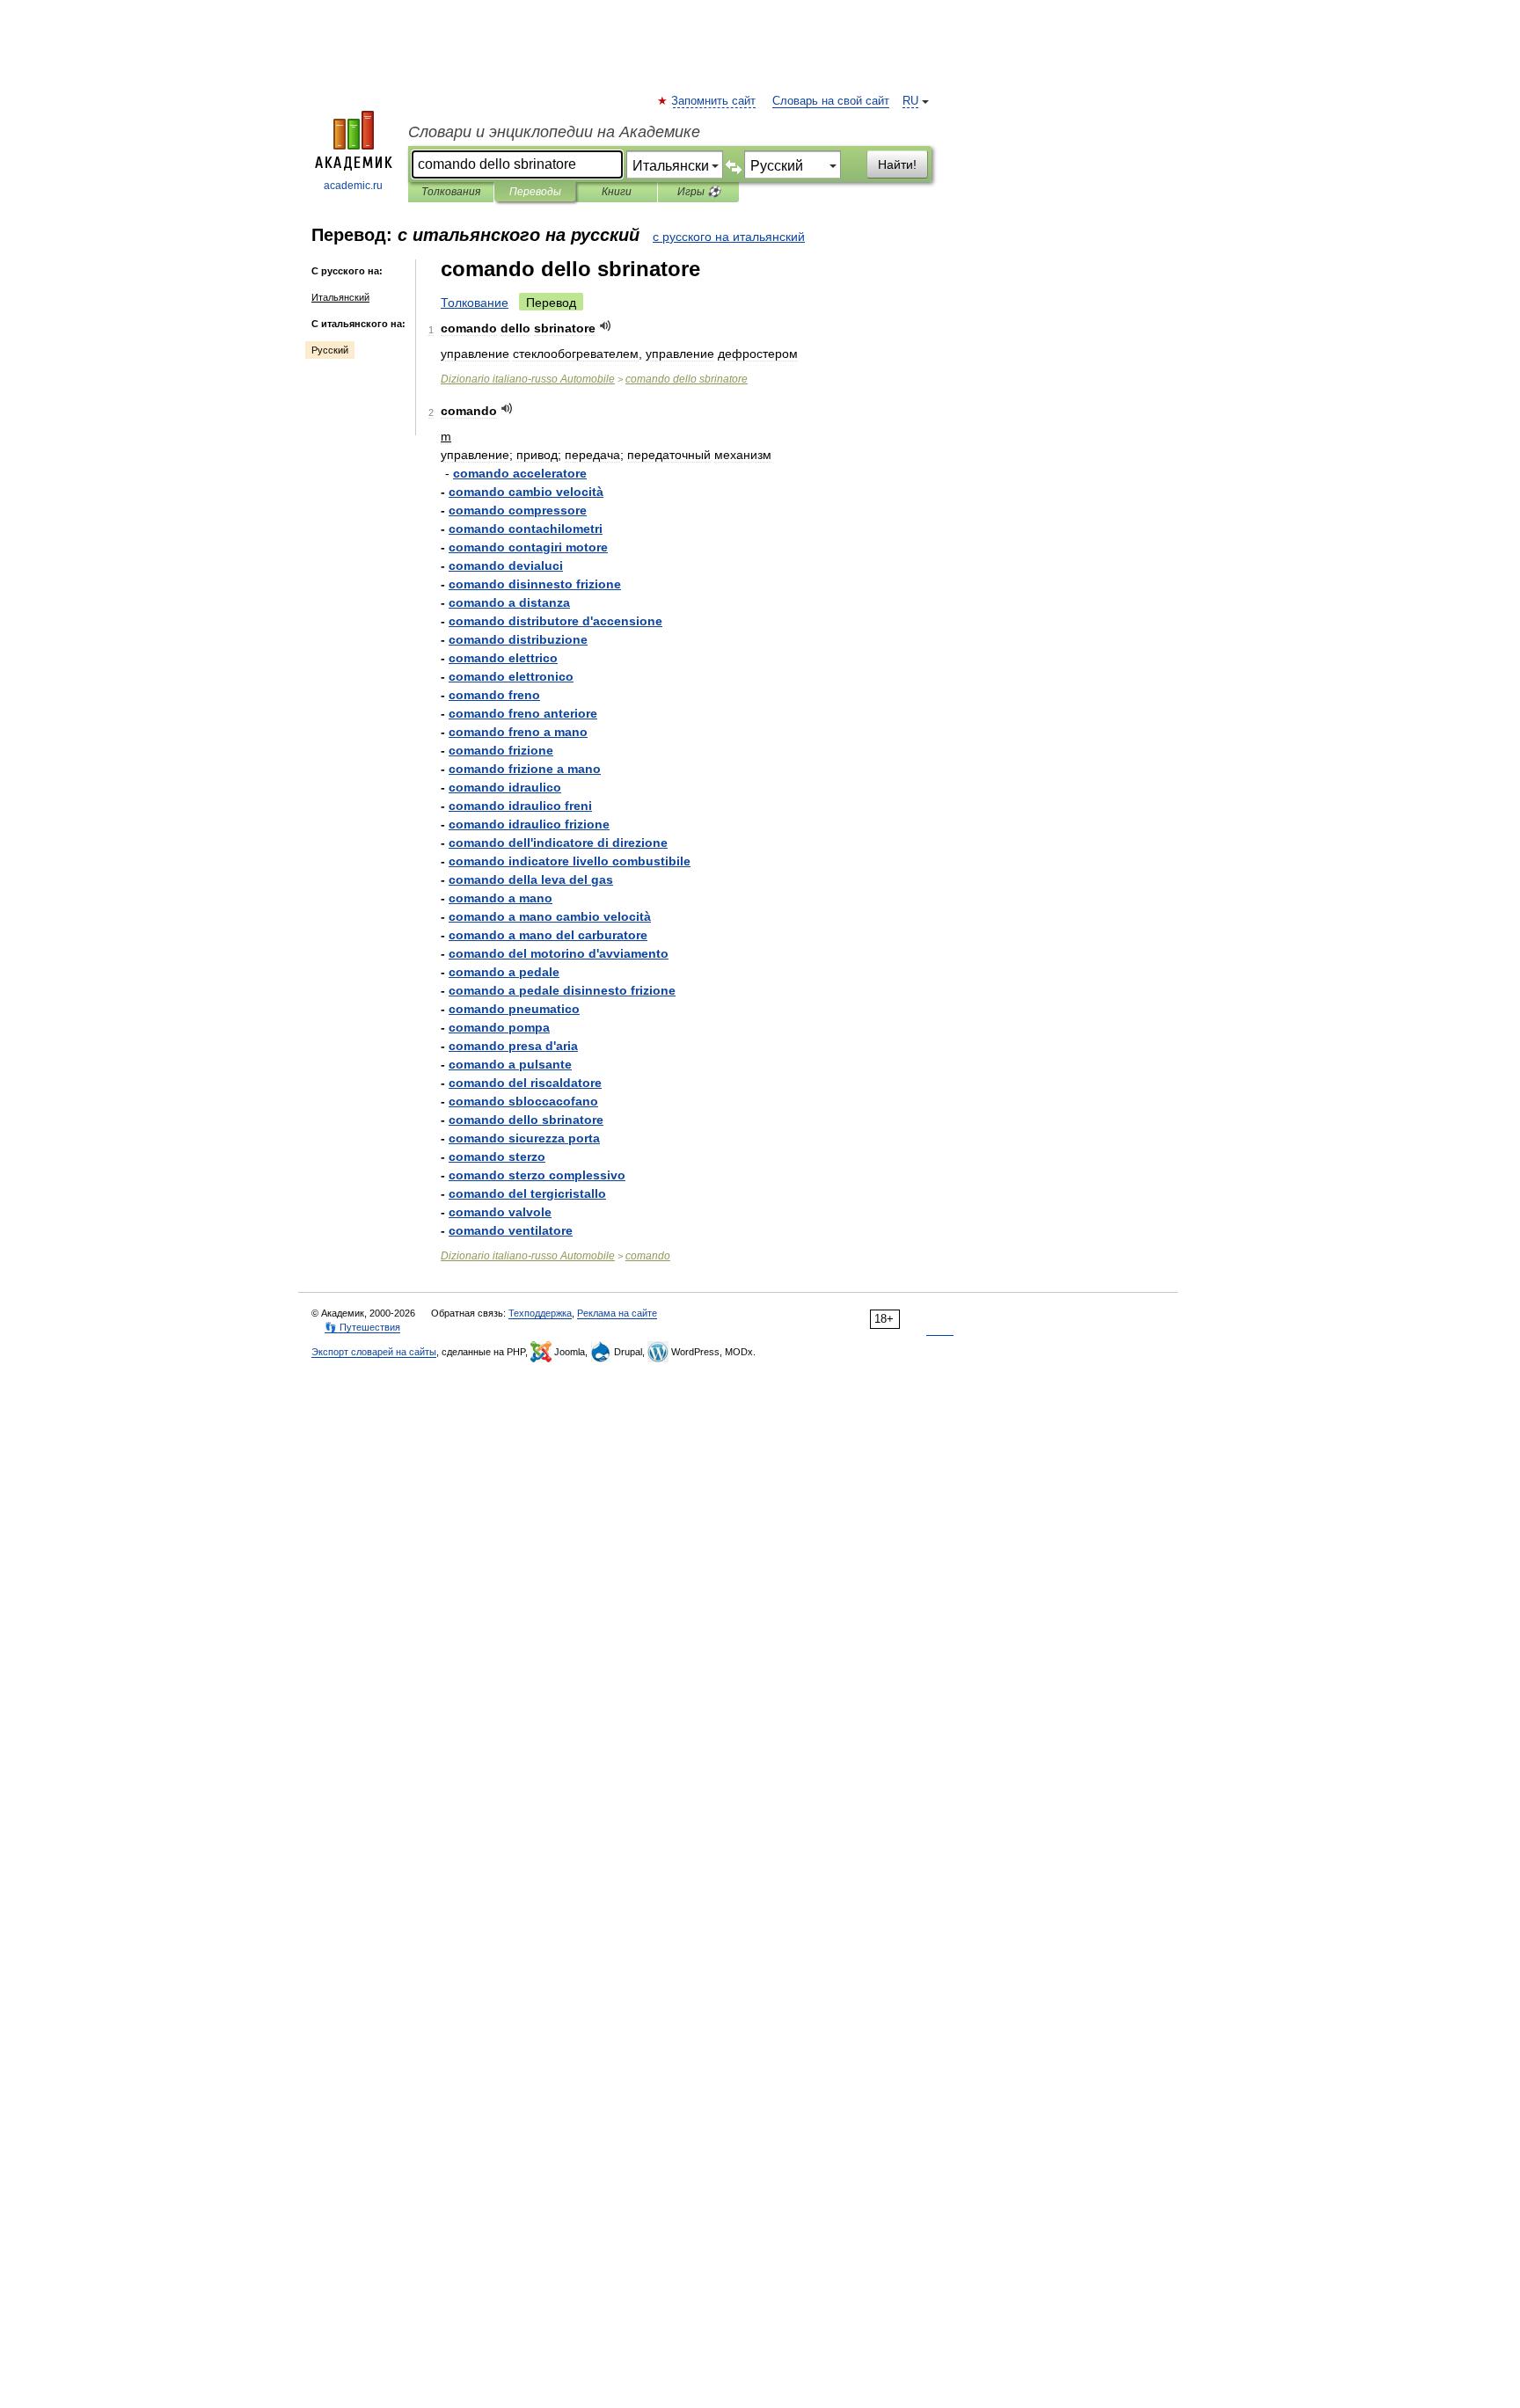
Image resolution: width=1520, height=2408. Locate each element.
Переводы (535, 192)
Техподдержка (540, 1313)
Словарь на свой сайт (831, 101)
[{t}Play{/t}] (606, 326)
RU (910, 101)
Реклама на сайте (617, 1313)
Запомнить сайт (714, 101)
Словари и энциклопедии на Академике (554, 132)
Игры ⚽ (699, 192)
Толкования (451, 192)
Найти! (897, 164)
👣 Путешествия (362, 1327)
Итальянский (340, 297)
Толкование (475, 303)
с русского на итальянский (729, 237)
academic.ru (353, 186)
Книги (617, 192)
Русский (330, 350)
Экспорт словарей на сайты (374, 1352)
